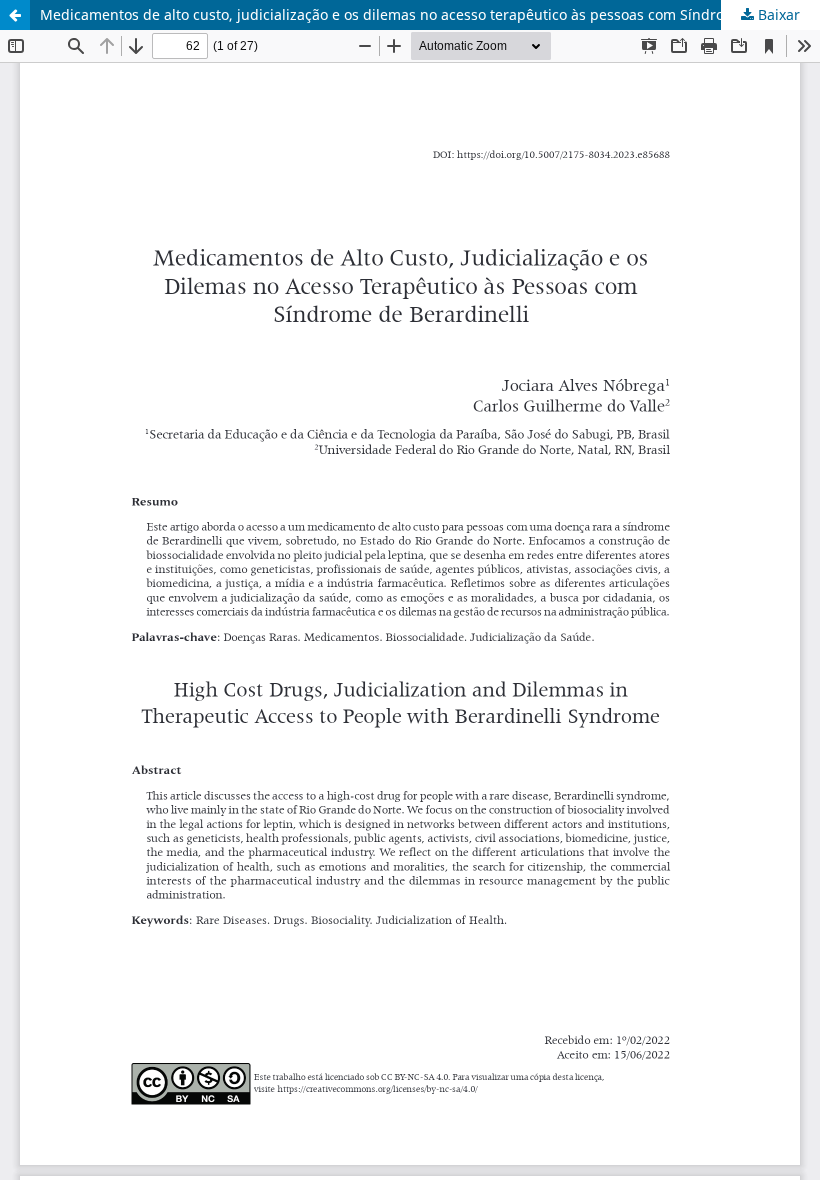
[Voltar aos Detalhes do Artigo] (15, 15)
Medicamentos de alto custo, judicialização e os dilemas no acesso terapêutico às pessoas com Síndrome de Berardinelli (430, 14)
